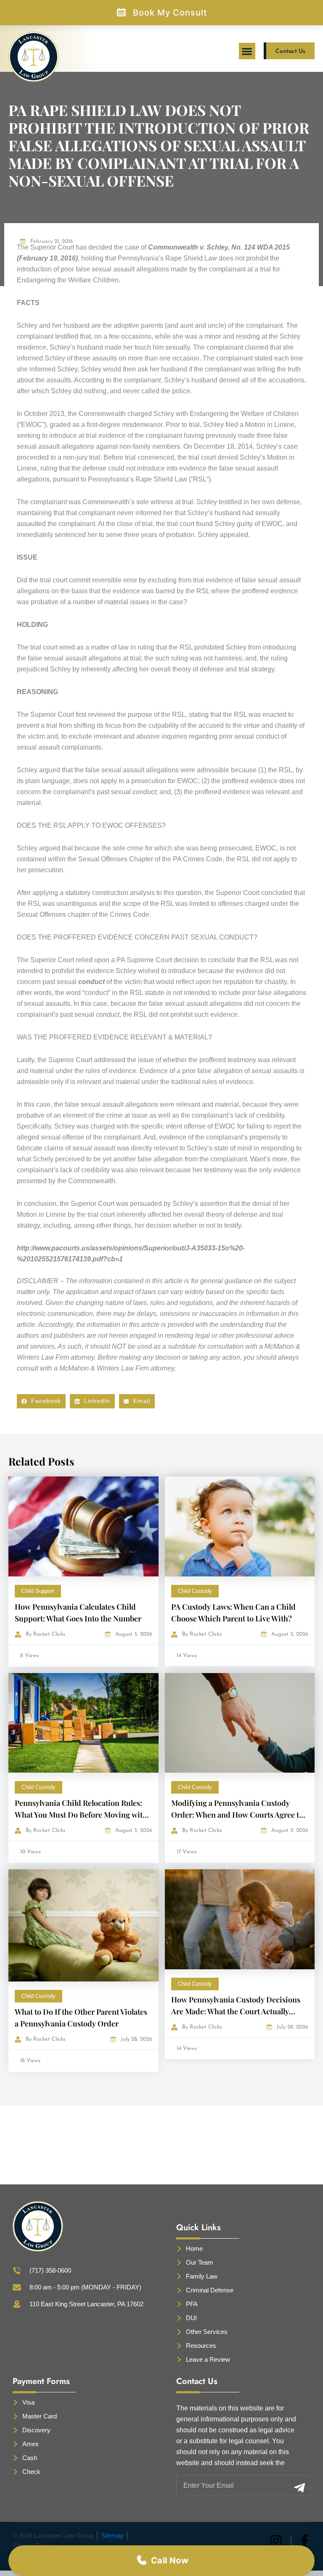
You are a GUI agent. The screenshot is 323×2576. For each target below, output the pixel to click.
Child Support (38, 1591)
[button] (247, 51)
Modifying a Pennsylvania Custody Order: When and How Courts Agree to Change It (237, 1815)
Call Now (170, 2560)
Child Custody (195, 1591)
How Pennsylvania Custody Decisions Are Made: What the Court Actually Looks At (236, 2011)
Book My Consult (170, 13)
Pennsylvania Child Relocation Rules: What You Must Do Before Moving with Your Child (81, 1815)
